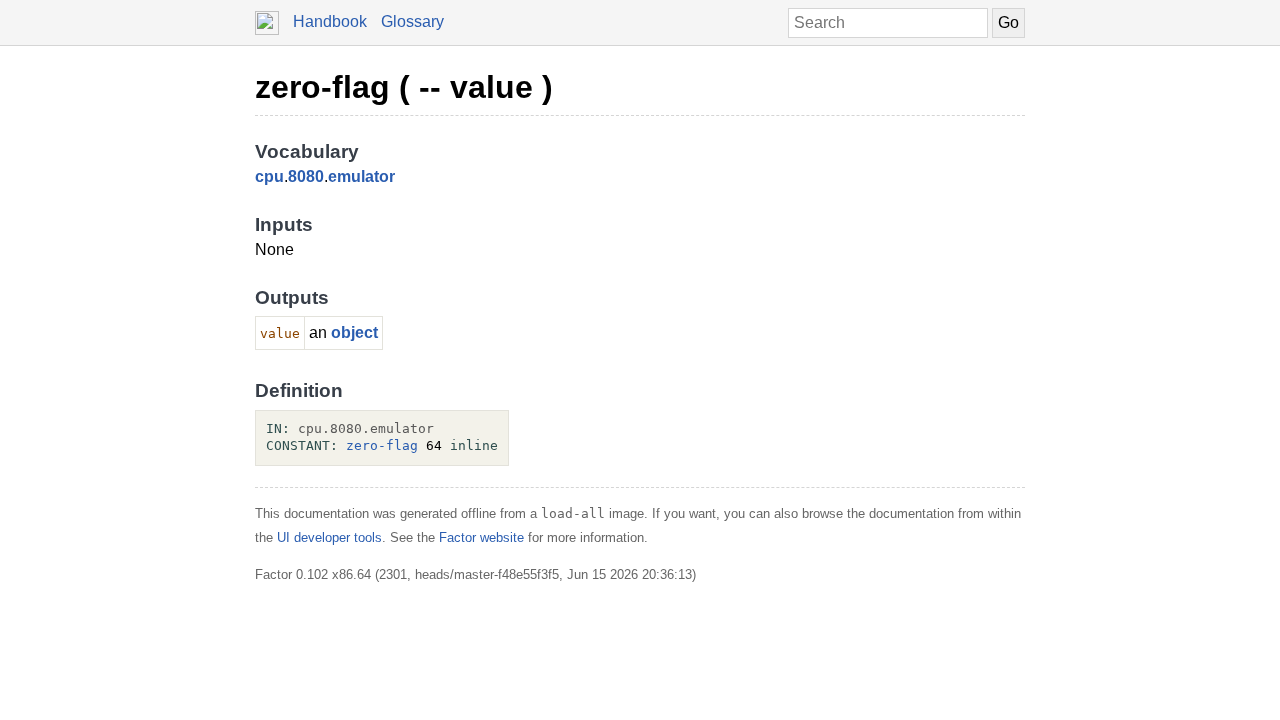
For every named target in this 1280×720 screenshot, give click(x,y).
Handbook (330, 21)
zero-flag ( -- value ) (404, 87)
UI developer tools (329, 537)
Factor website (481, 537)
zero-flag (382, 445)
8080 (306, 176)
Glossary (412, 21)
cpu (269, 176)
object (354, 332)
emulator (361, 176)
